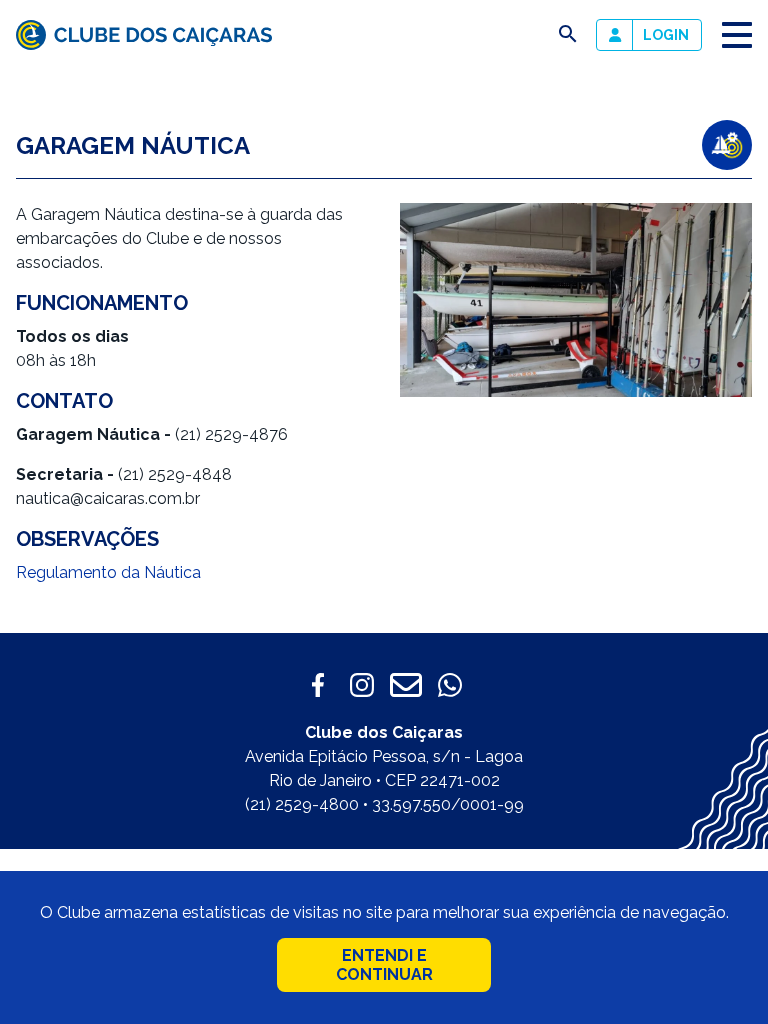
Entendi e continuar (384, 965)
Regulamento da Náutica (108, 572)
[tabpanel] (576, 300)
